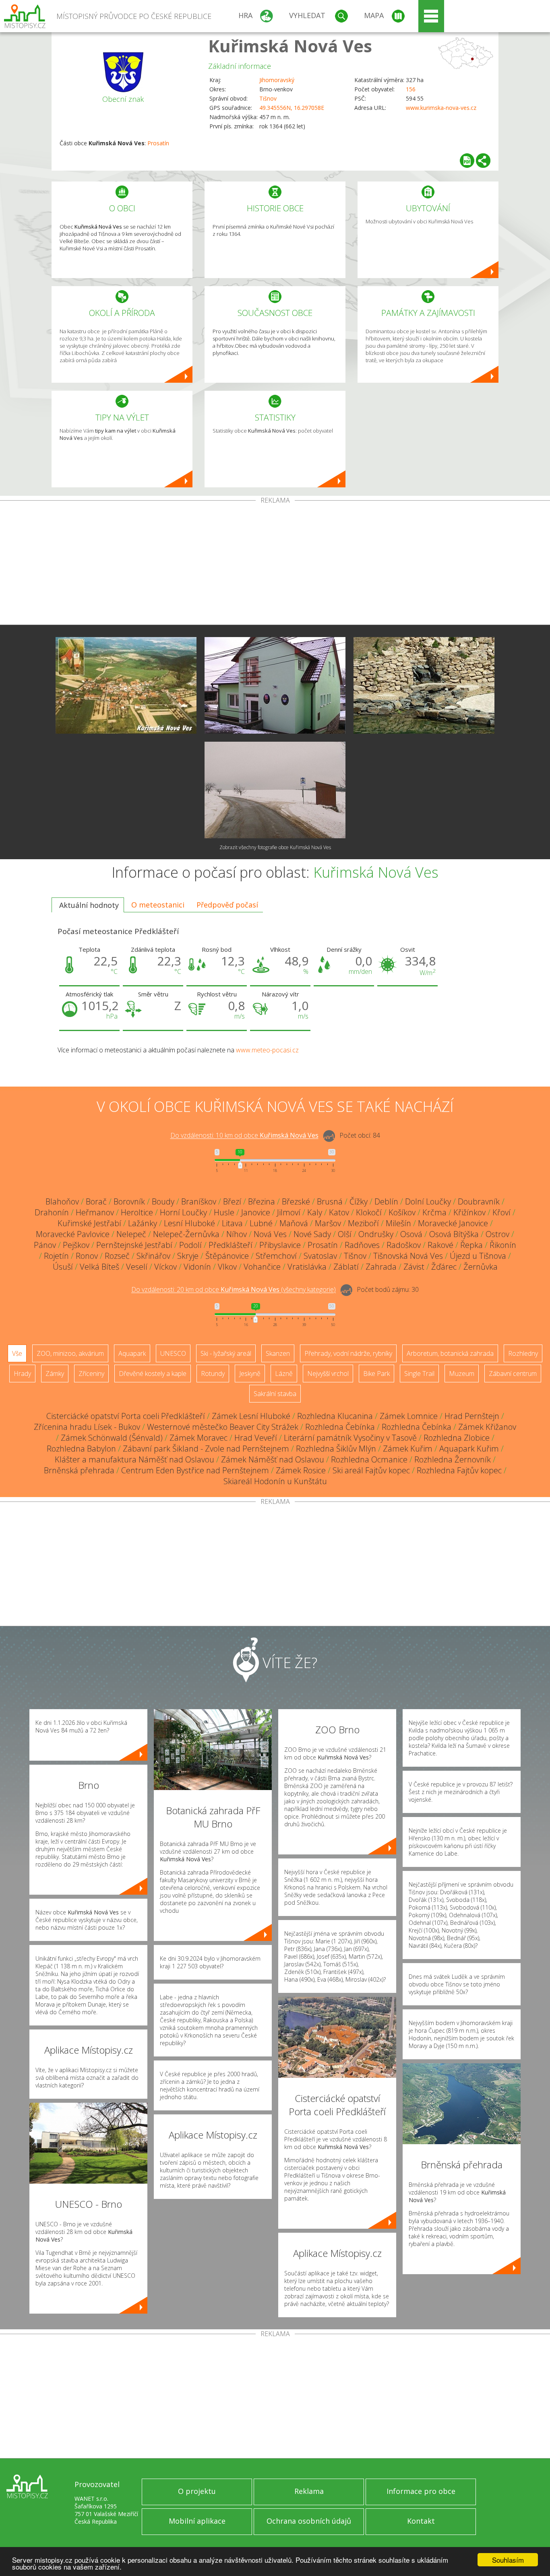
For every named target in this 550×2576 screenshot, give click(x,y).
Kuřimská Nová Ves (290, 46)
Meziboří (363, 1223)
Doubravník (479, 1201)
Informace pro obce (421, 2491)
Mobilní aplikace (197, 2521)
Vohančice (262, 1267)
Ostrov (497, 1234)
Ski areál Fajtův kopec (371, 1470)
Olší (345, 1234)
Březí (232, 1201)
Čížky (359, 1201)
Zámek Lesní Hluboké (251, 1416)
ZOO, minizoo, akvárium (70, 1353)
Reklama (309, 2491)
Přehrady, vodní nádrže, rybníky (348, 1353)
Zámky (55, 1374)
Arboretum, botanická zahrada (450, 1353)
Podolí (190, 1245)
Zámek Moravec (198, 1438)
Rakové (440, 1245)
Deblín (386, 1201)
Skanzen (278, 1353)
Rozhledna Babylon (81, 1449)
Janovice (256, 1212)
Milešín (398, 1223)
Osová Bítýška (454, 1234)
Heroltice (137, 1212)
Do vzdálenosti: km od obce (244, 1136)
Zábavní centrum (513, 1374)
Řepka (471, 1245)
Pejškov (76, 1245)
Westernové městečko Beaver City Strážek (223, 1427)
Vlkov (227, 1267)
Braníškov (199, 1201)
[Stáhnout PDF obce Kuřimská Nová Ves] (467, 161)
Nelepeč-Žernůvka (186, 1234)
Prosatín (158, 143)
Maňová (294, 1223)
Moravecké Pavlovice (73, 1234)
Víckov (165, 1267)
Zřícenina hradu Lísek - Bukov (87, 1427)
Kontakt (421, 2521)
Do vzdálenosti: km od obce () (234, 1290)
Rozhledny (523, 1353)
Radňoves (362, 1245)
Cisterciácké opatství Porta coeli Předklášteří (126, 1416)
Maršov (328, 1223)
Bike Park (376, 1374)
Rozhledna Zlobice (457, 1438)
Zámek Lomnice (409, 1416)
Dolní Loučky (428, 1201)
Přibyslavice (280, 1245)
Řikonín (503, 1245)
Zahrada (381, 1267)
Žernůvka (481, 1267)
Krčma (434, 1212)
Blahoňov (62, 1201)
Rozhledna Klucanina (335, 1416)
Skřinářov (153, 1256)
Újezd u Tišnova (478, 1256)
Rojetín (56, 1256)
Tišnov (268, 98)
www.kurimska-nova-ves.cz (441, 108)
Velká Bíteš (99, 1267)
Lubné (261, 1223)
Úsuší (63, 1267)
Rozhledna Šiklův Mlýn (336, 1449)
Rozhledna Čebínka (340, 1427)
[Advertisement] (275, 564)
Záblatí (346, 1267)
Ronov (87, 1256)
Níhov (237, 1234)
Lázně (284, 1374)
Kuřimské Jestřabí (89, 1223)
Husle (224, 1212)
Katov (339, 1212)
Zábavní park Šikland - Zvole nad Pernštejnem (206, 1449)
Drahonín (52, 1212)
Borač (96, 1201)
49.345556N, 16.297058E (292, 108)
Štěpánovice (227, 1256)
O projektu (197, 2491)
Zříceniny (91, 1374)
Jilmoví (289, 1212)
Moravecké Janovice (453, 1223)
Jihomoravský (277, 80)
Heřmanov (95, 1212)
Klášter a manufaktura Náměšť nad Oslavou (134, 1459)
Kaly (315, 1212)
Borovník (129, 1201)
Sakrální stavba (275, 1394)
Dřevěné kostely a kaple (153, 1374)
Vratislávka (307, 1267)
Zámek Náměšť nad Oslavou (273, 1459)
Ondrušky (376, 1234)
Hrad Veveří (256, 1438)
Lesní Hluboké (189, 1223)
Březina (262, 1201)
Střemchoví (276, 1256)
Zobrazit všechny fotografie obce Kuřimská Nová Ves (275, 847)
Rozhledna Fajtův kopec (459, 1470)
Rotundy (213, 1374)
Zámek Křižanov (487, 1427)
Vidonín (197, 1267)
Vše (17, 1353)
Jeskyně (250, 1374)
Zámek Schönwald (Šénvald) (112, 1438)
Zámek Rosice (301, 1470)
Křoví (501, 1212)
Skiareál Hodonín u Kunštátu (275, 1481)
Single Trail (419, 1374)
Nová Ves (270, 1234)
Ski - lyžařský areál (226, 1353)
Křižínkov (469, 1212)
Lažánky (143, 1223)
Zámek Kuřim (408, 1449)
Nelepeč (131, 1234)
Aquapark (132, 1353)
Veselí (137, 1267)
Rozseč (117, 1256)
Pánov (45, 1245)
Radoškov (404, 1245)
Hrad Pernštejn (472, 1416)
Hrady (22, 1374)
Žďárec (444, 1267)
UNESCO (173, 1353)
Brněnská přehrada (79, 1470)
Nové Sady (312, 1234)
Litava (232, 1223)
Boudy (163, 1201)
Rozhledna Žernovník (453, 1459)
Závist (414, 1267)
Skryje (188, 1256)
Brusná (330, 1201)
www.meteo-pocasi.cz (267, 1050)
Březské (296, 1201)
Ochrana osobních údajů (309, 2521)
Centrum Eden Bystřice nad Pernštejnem (195, 1470)
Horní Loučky (183, 1212)
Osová (411, 1234)
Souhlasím (508, 2560)
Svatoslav (320, 1256)
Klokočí (369, 1212)
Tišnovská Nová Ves (408, 1256)
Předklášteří (231, 1245)
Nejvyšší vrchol (328, 1374)
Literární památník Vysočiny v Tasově (350, 1438)
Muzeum (462, 1374)
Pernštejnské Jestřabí (134, 1245)
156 (411, 89)
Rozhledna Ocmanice (369, 1459)
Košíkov (402, 1212)
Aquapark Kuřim (469, 1449)
